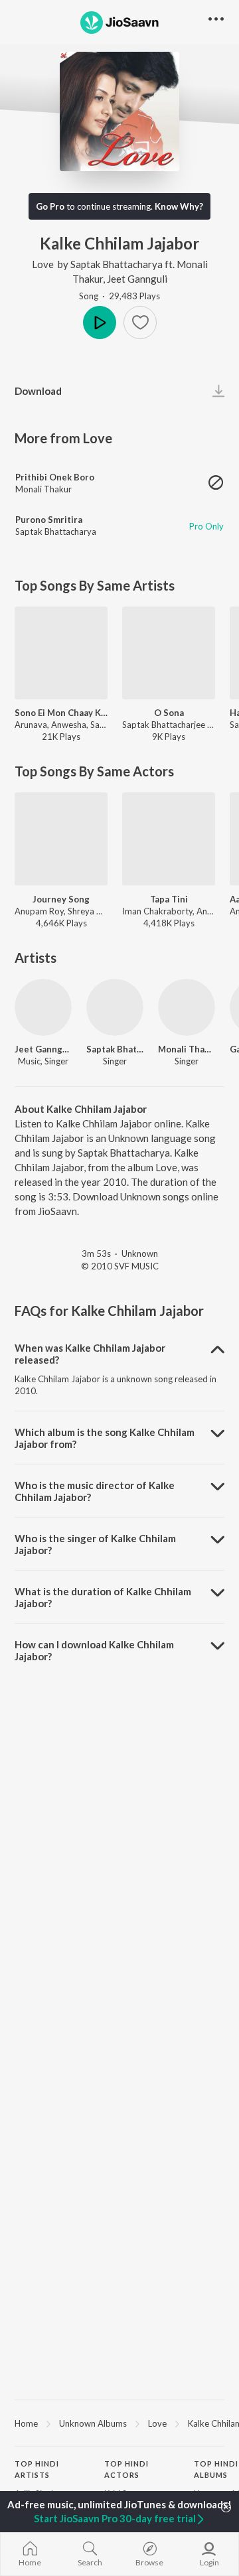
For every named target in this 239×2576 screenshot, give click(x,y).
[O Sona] (169, 653)
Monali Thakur (43, 489)
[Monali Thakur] (187, 1007)
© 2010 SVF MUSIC (120, 1266)
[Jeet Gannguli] (43, 1007)
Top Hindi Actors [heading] (126, 2469)
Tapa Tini (169, 899)
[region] (119, 2423)
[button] (140, 322)
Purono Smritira (49, 520)
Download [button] (38, 391)
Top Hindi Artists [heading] (37, 2469)
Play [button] (100, 322)
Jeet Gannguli (137, 279)
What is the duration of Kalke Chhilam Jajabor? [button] (103, 1597)
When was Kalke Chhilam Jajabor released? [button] (90, 1354)
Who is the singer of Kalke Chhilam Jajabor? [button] (95, 1544)
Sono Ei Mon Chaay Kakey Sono (61, 713)
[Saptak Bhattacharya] (115, 1007)
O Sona (169, 713)
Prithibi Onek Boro (55, 477)
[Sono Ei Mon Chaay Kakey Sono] (61, 653)
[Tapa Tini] (169, 839)
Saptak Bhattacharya (117, 264)
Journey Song (61, 899)
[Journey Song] (61, 839)
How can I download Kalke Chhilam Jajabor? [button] (94, 1650)
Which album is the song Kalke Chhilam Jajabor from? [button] (105, 1438)
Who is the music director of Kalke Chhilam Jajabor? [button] (95, 1491)
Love (43, 264)
